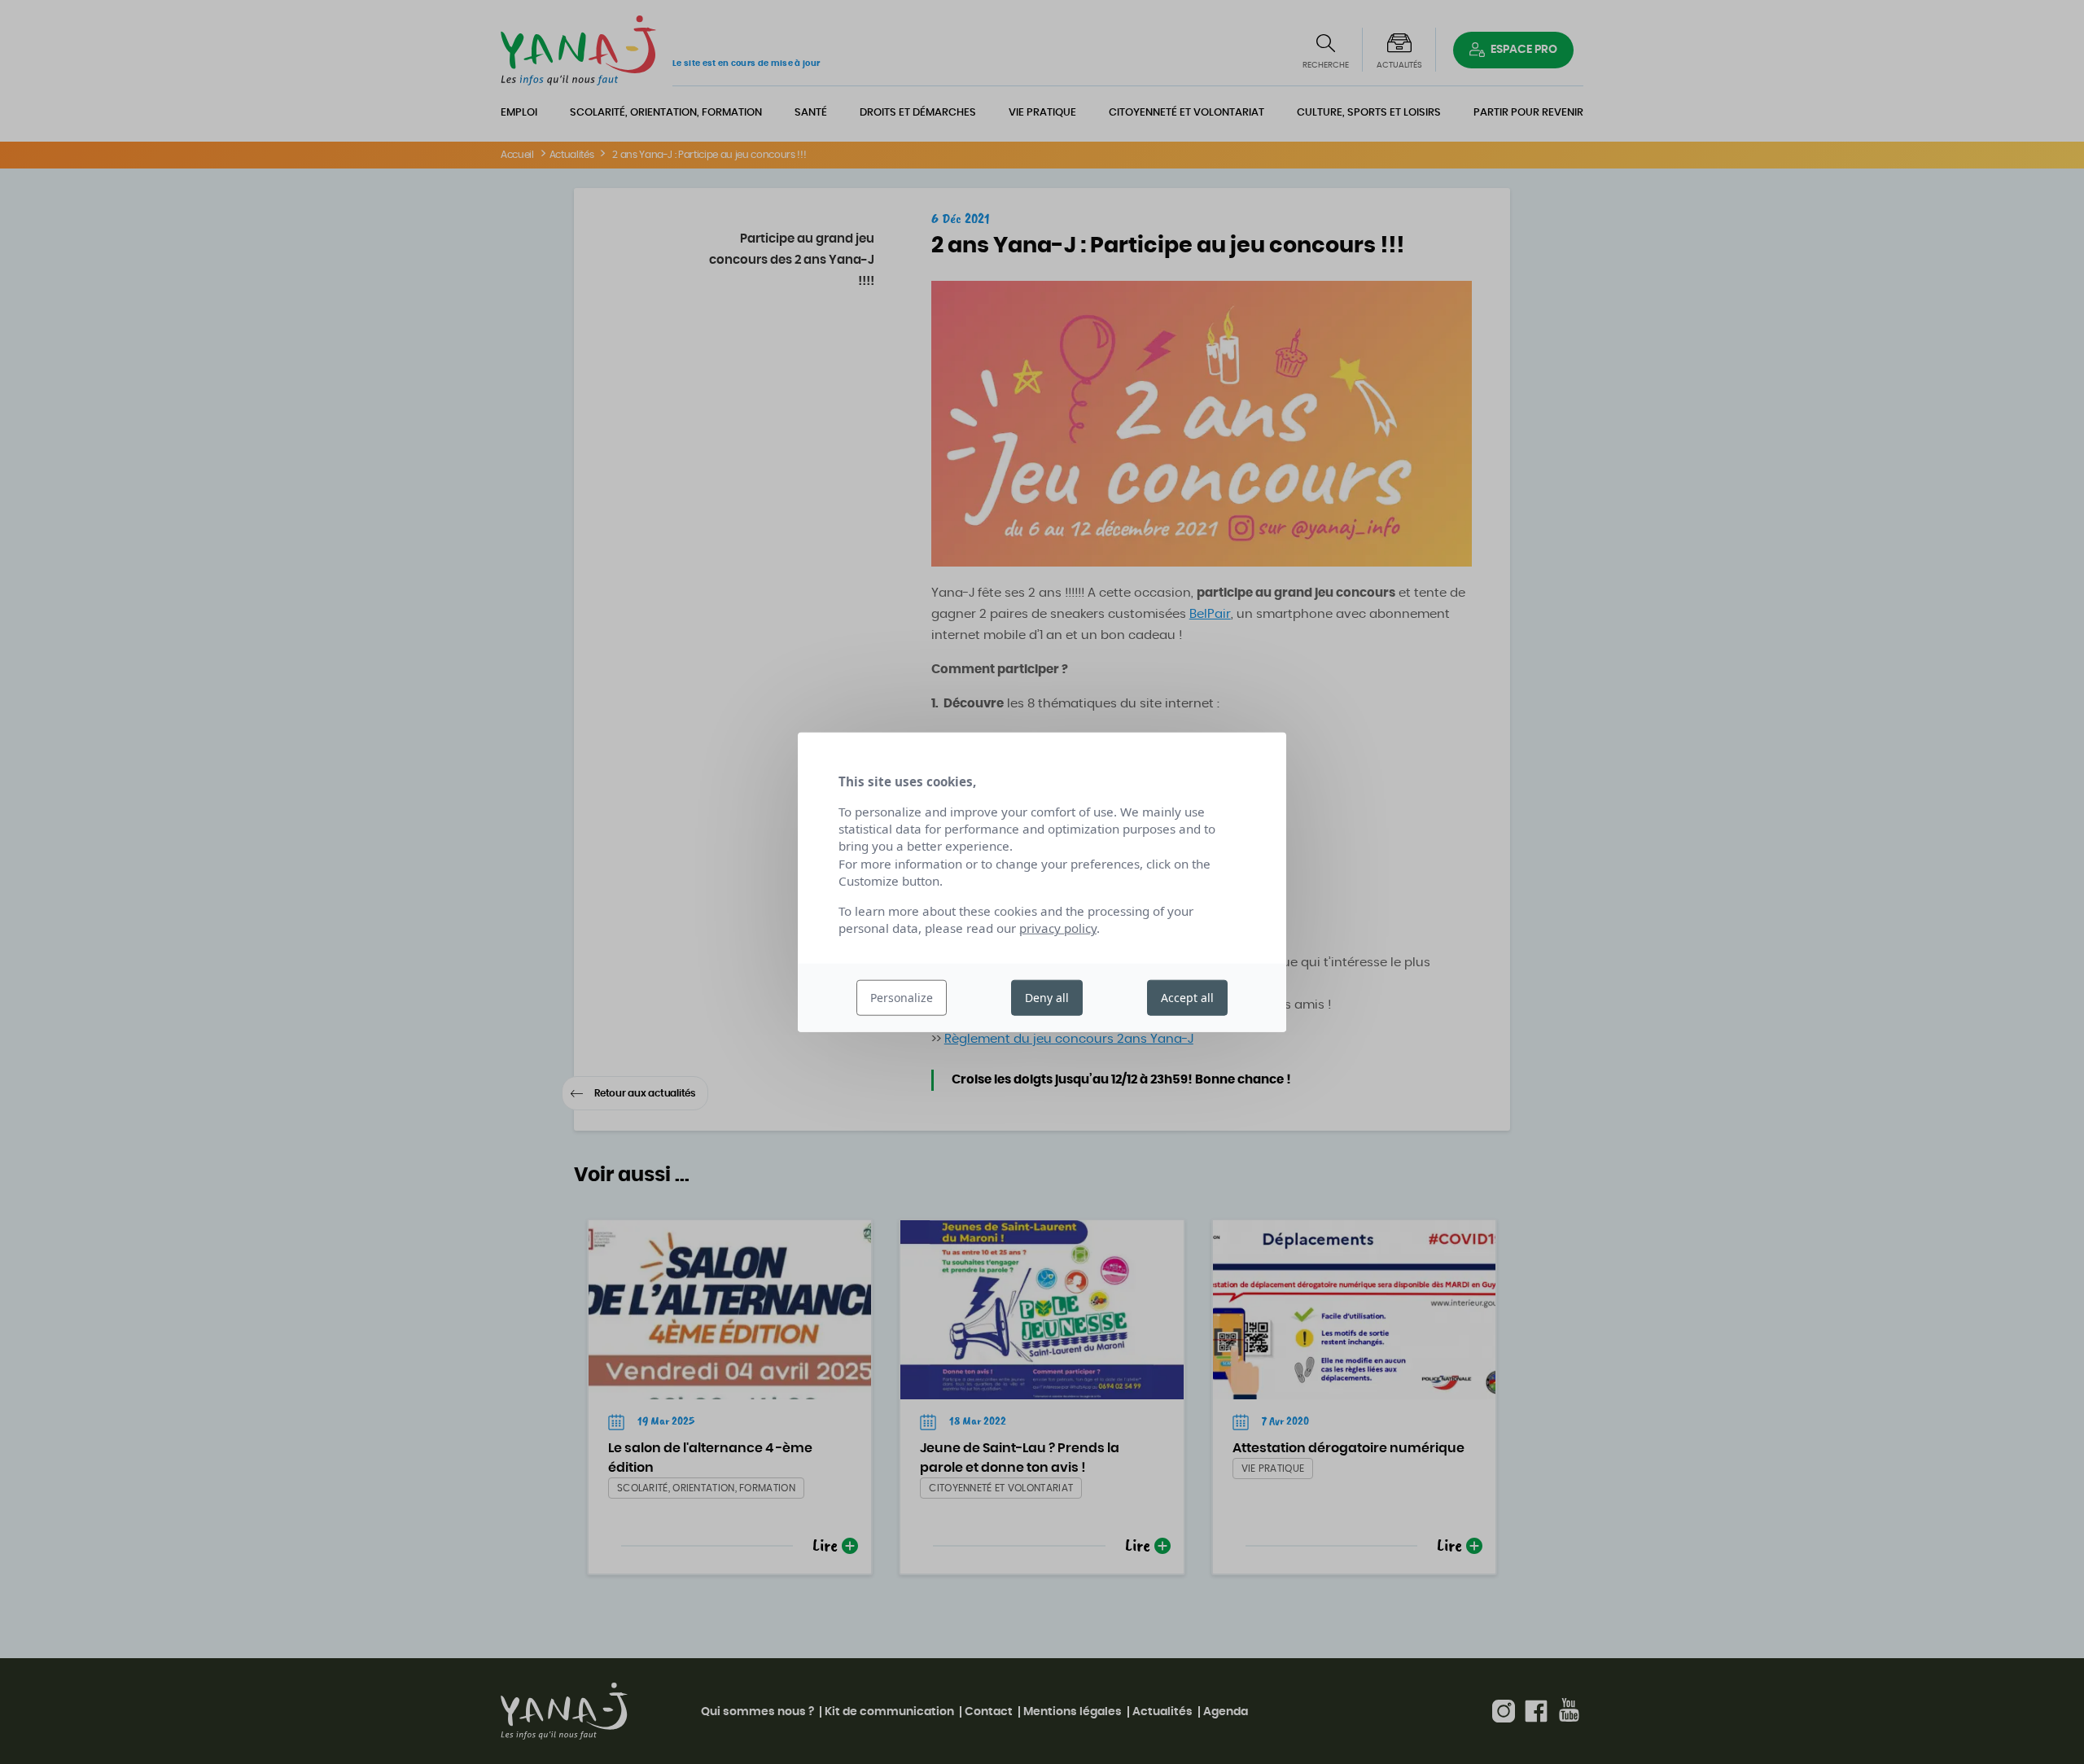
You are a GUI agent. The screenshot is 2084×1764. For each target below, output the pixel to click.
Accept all (1187, 998)
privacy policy (1058, 928)
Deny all (1047, 998)
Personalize (902, 998)
